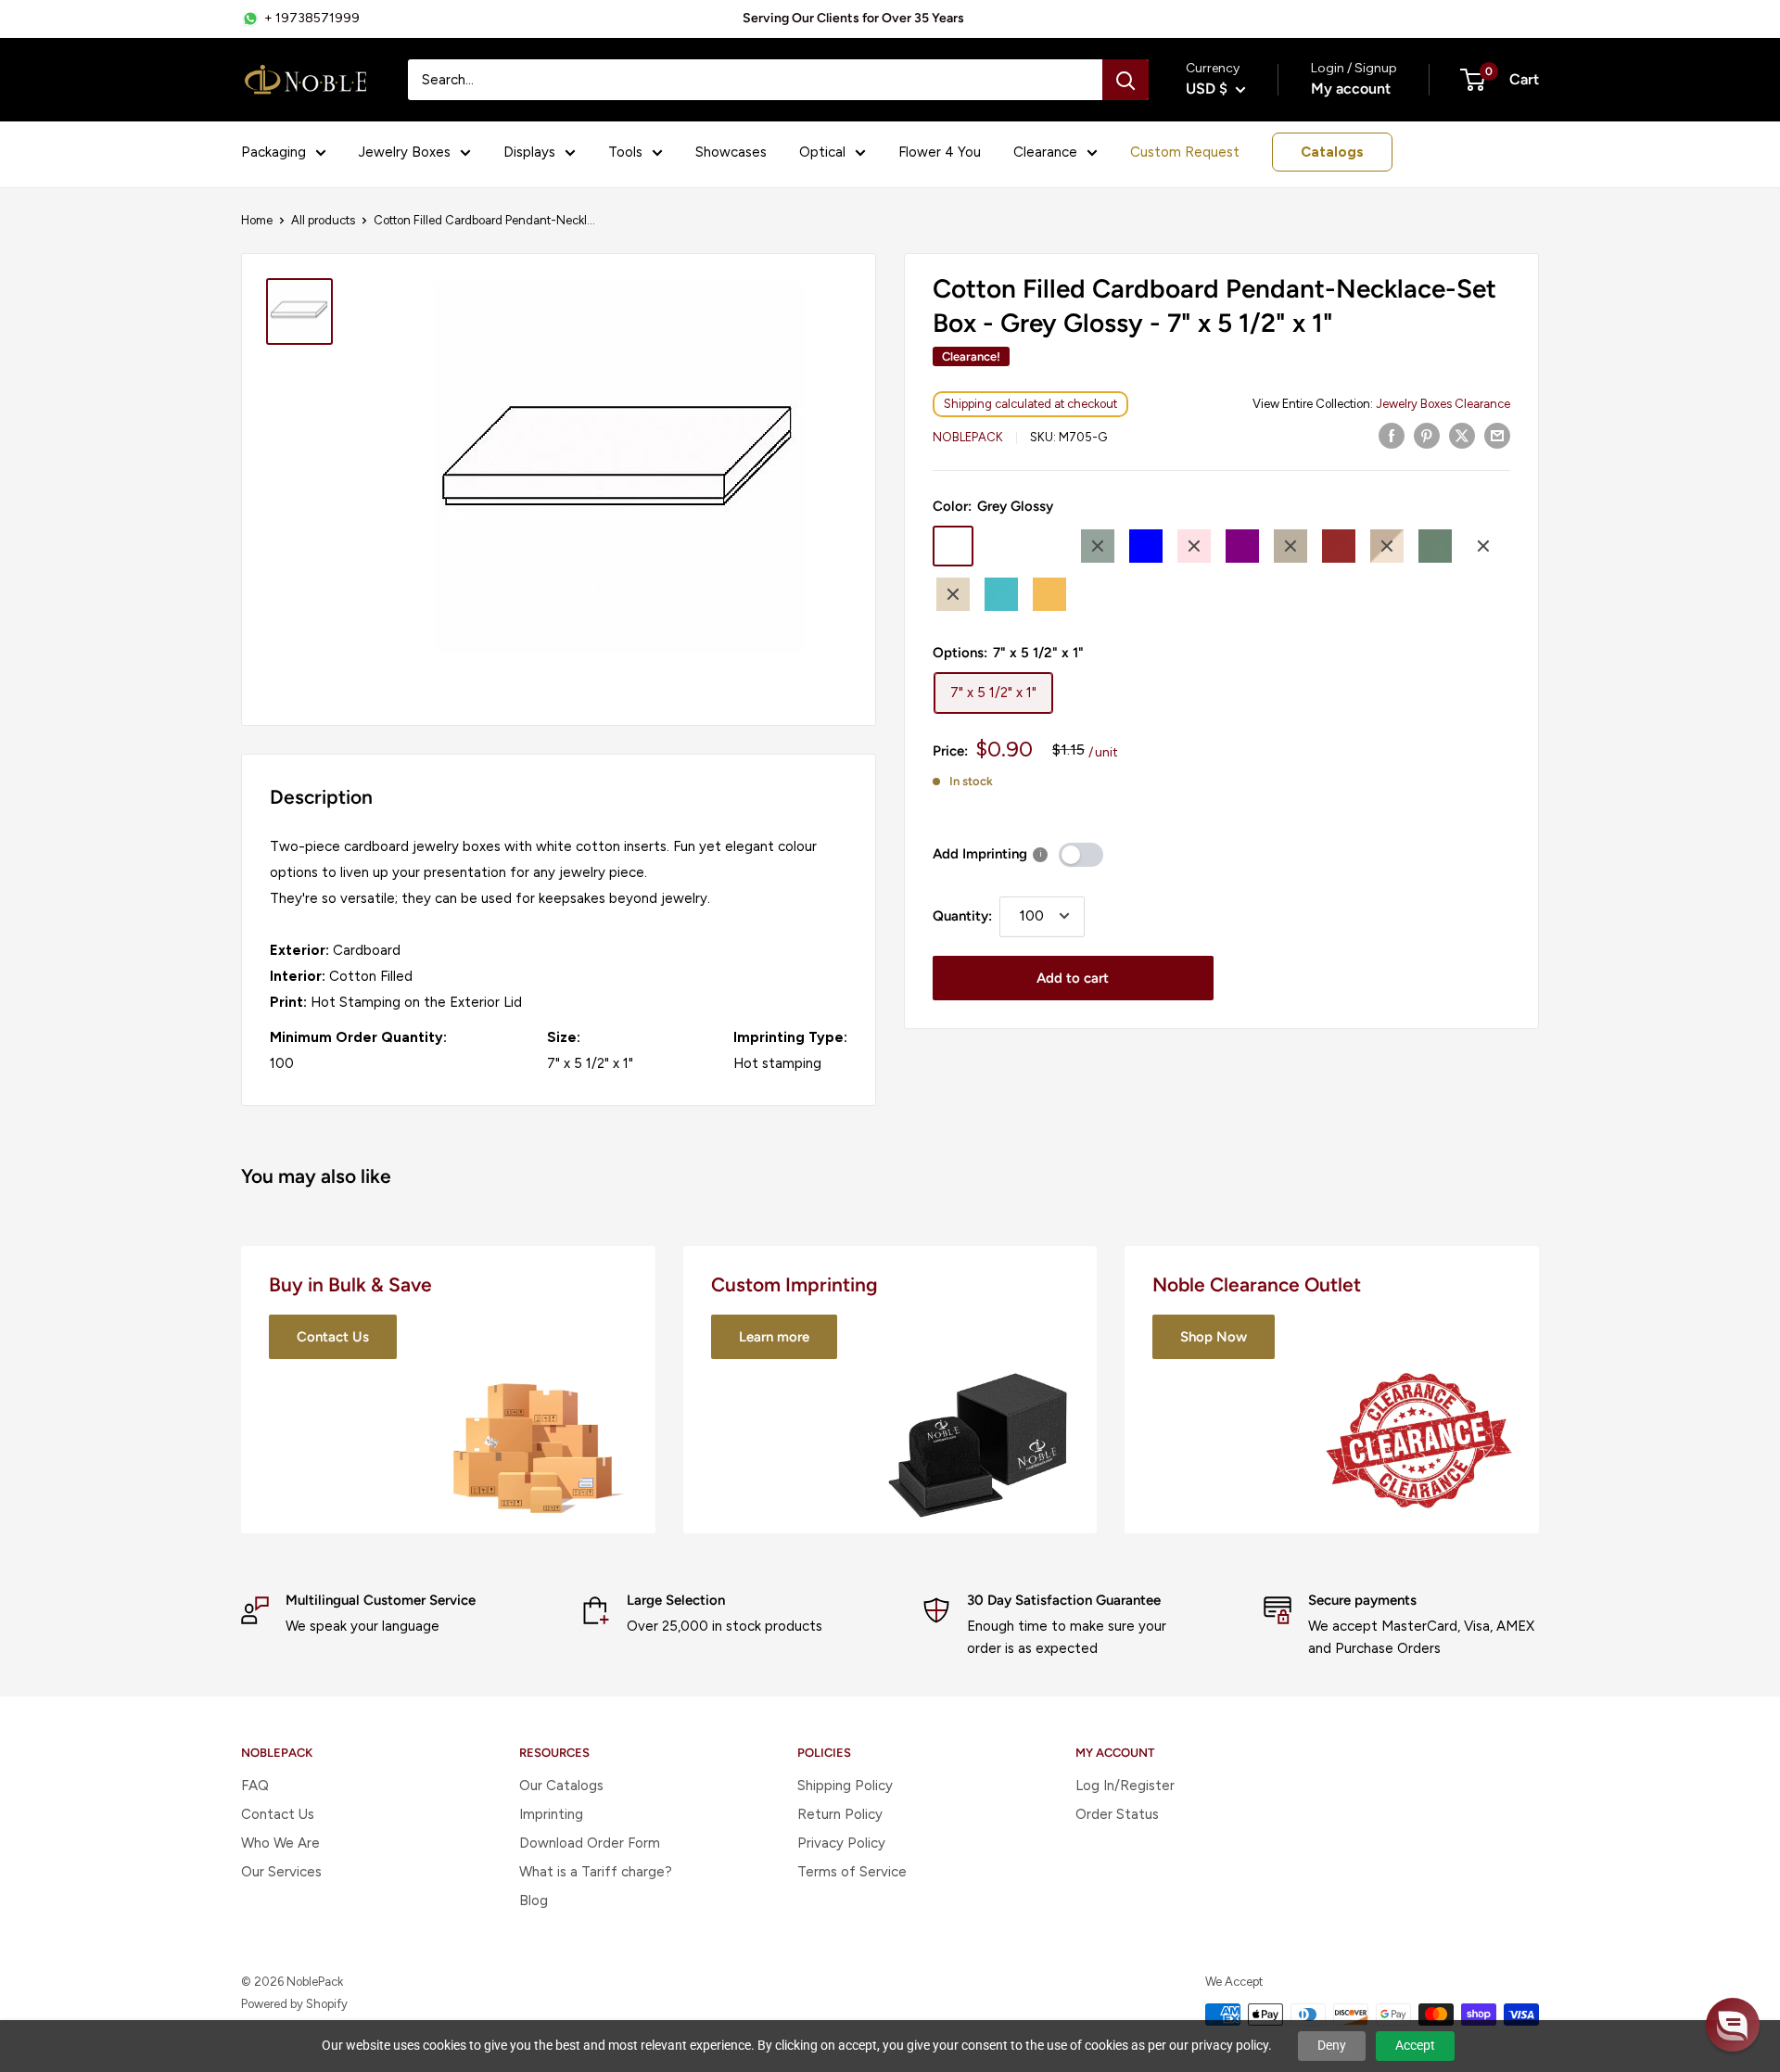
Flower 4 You (940, 152)
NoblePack (968, 437)
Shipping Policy (845, 1786)
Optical (822, 152)
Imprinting (551, 1814)
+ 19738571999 (312, 18)
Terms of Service (852, 1872)
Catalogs (1332, 152)
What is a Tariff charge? (596, 1872)
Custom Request (1185, 152)
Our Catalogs (561, 1786)
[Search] (1125, 80)
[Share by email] (1497, 435)
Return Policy (840, 1814)
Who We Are (280, 1843)
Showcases (731, 152)
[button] (1733, 2025)
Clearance (1045, 152)
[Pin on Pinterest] (1427, 435)
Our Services (281, 1872)
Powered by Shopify (294, 2004)
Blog (534, 1900)
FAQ (255, 1786)
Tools (625, 152)
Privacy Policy (841, 1843)
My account (1351, 89)
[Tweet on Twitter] (1462, 435)
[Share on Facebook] (1392, 435)
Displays (529, 152)
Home (257, 220)
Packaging (273, 152)
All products (323, 220)
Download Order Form (590, 1843)
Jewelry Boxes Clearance (1443, 404)
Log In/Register (1125, 1786)
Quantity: (962, 916)
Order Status (1117, 1814)
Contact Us (278, 1814)
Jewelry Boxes (405, 152)
